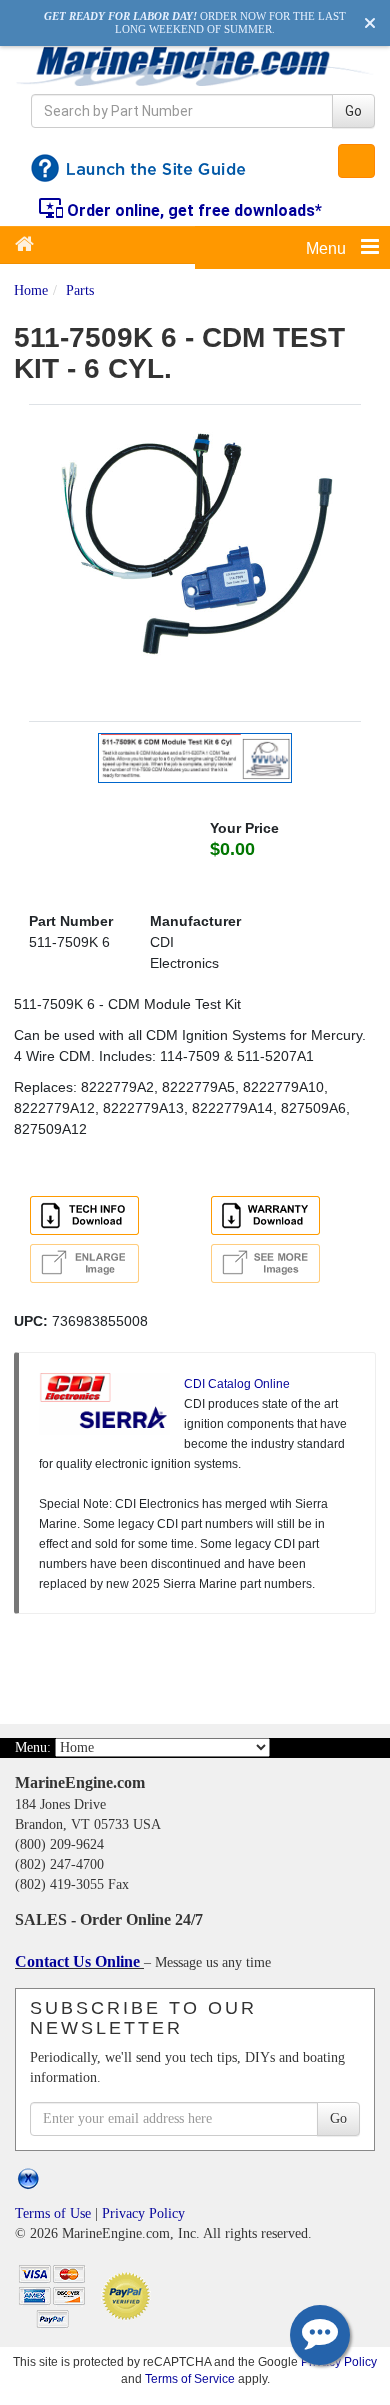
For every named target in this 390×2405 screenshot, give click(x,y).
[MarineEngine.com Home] (195, 65)
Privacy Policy (143, 2213)
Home (31, 290)
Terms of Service (190, 2378)
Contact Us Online (79, 1961)
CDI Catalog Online (237, 1384)
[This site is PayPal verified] (129, 2294)
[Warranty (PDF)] (269, 1218)
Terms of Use (53, 2213)
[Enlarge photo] (88, 1266)
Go (353, 111)
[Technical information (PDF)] (88, 1218)
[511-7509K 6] (195, 561)
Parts (80, 290)
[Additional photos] (285, 1263)
